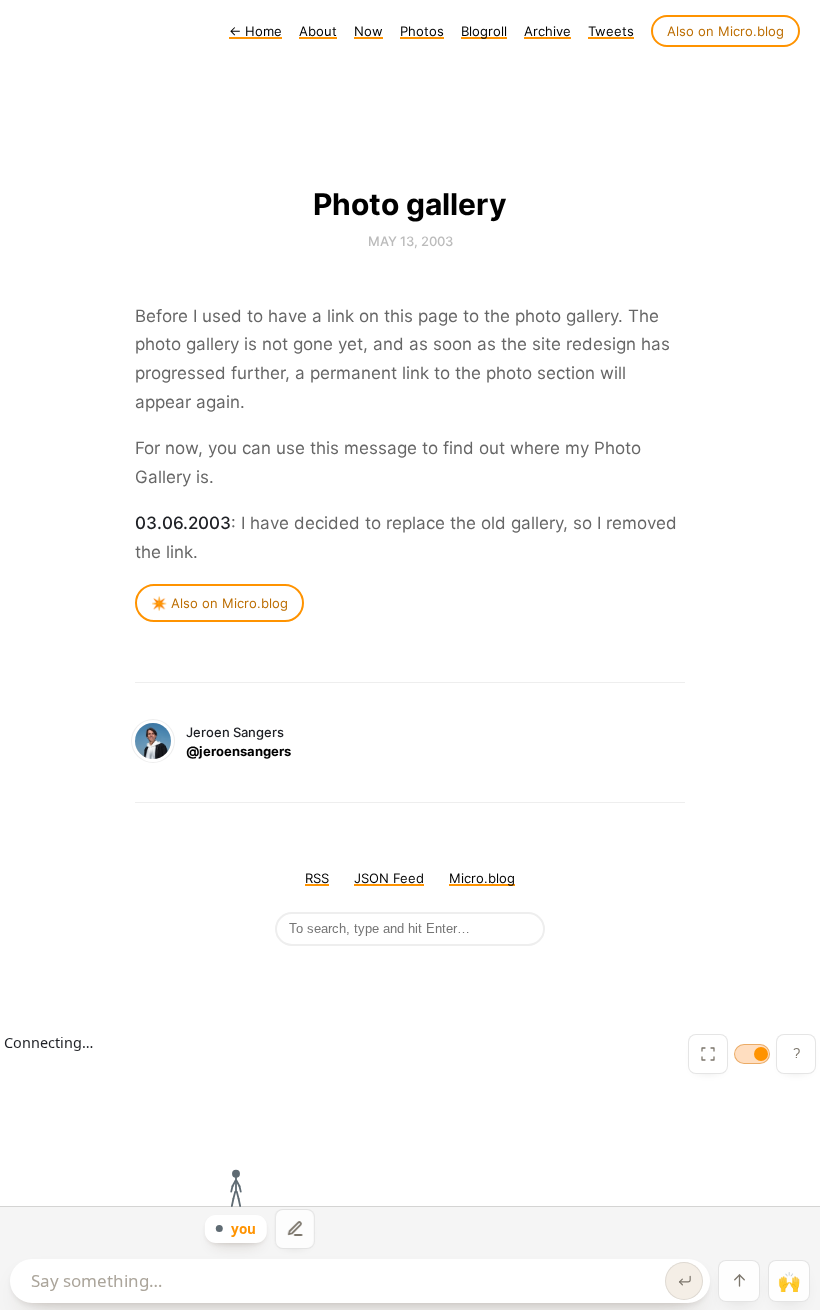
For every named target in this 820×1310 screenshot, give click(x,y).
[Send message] (684, 1281)
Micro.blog (482, 878)
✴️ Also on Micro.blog (219, 603)
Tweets (611, 31)
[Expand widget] (708, 1054)
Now (368, 31)
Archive (547, 31)
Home (255, 31)
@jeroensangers (238, 751)
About (318, 31)
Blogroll (484, 31)
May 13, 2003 (410, 241)
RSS (317, 878)
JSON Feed (389, 878)
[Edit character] (295, 1229)
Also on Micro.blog (725, 31)
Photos (422, 31)
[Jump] (739, 1281)
